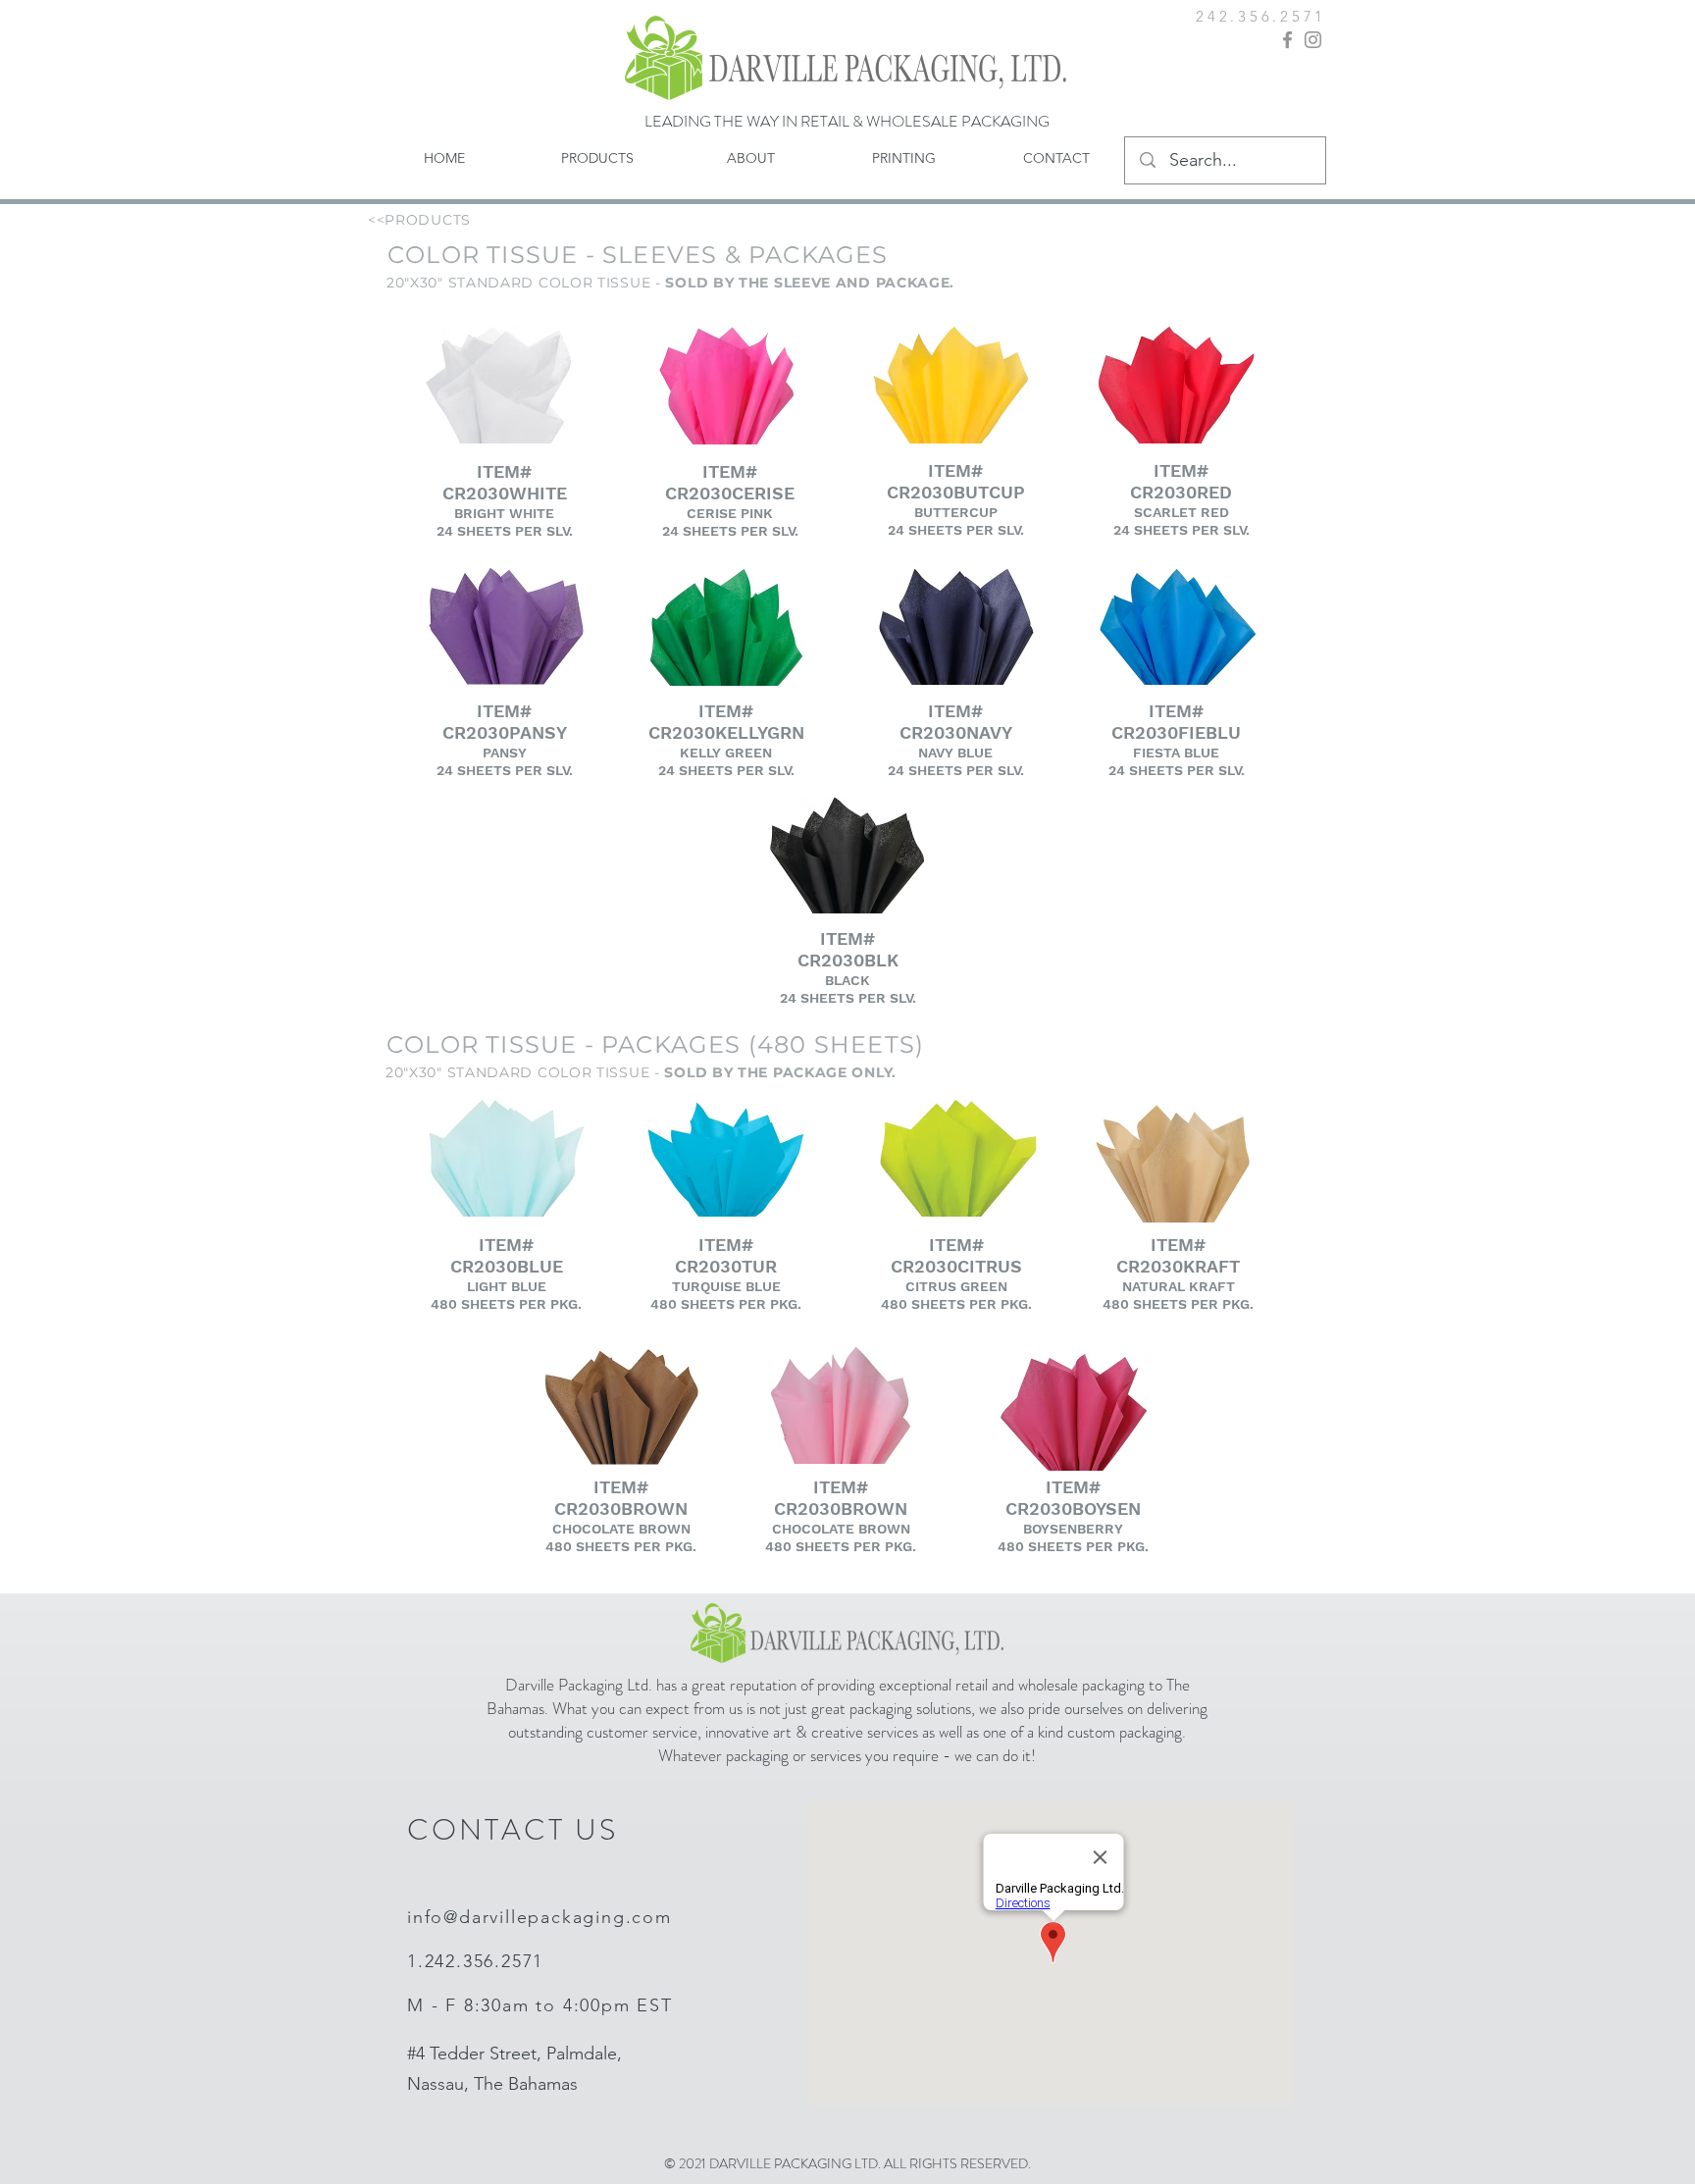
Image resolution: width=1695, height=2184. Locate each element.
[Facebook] (1287, 40)
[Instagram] (1313, 40)
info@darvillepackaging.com (539, 1917)
